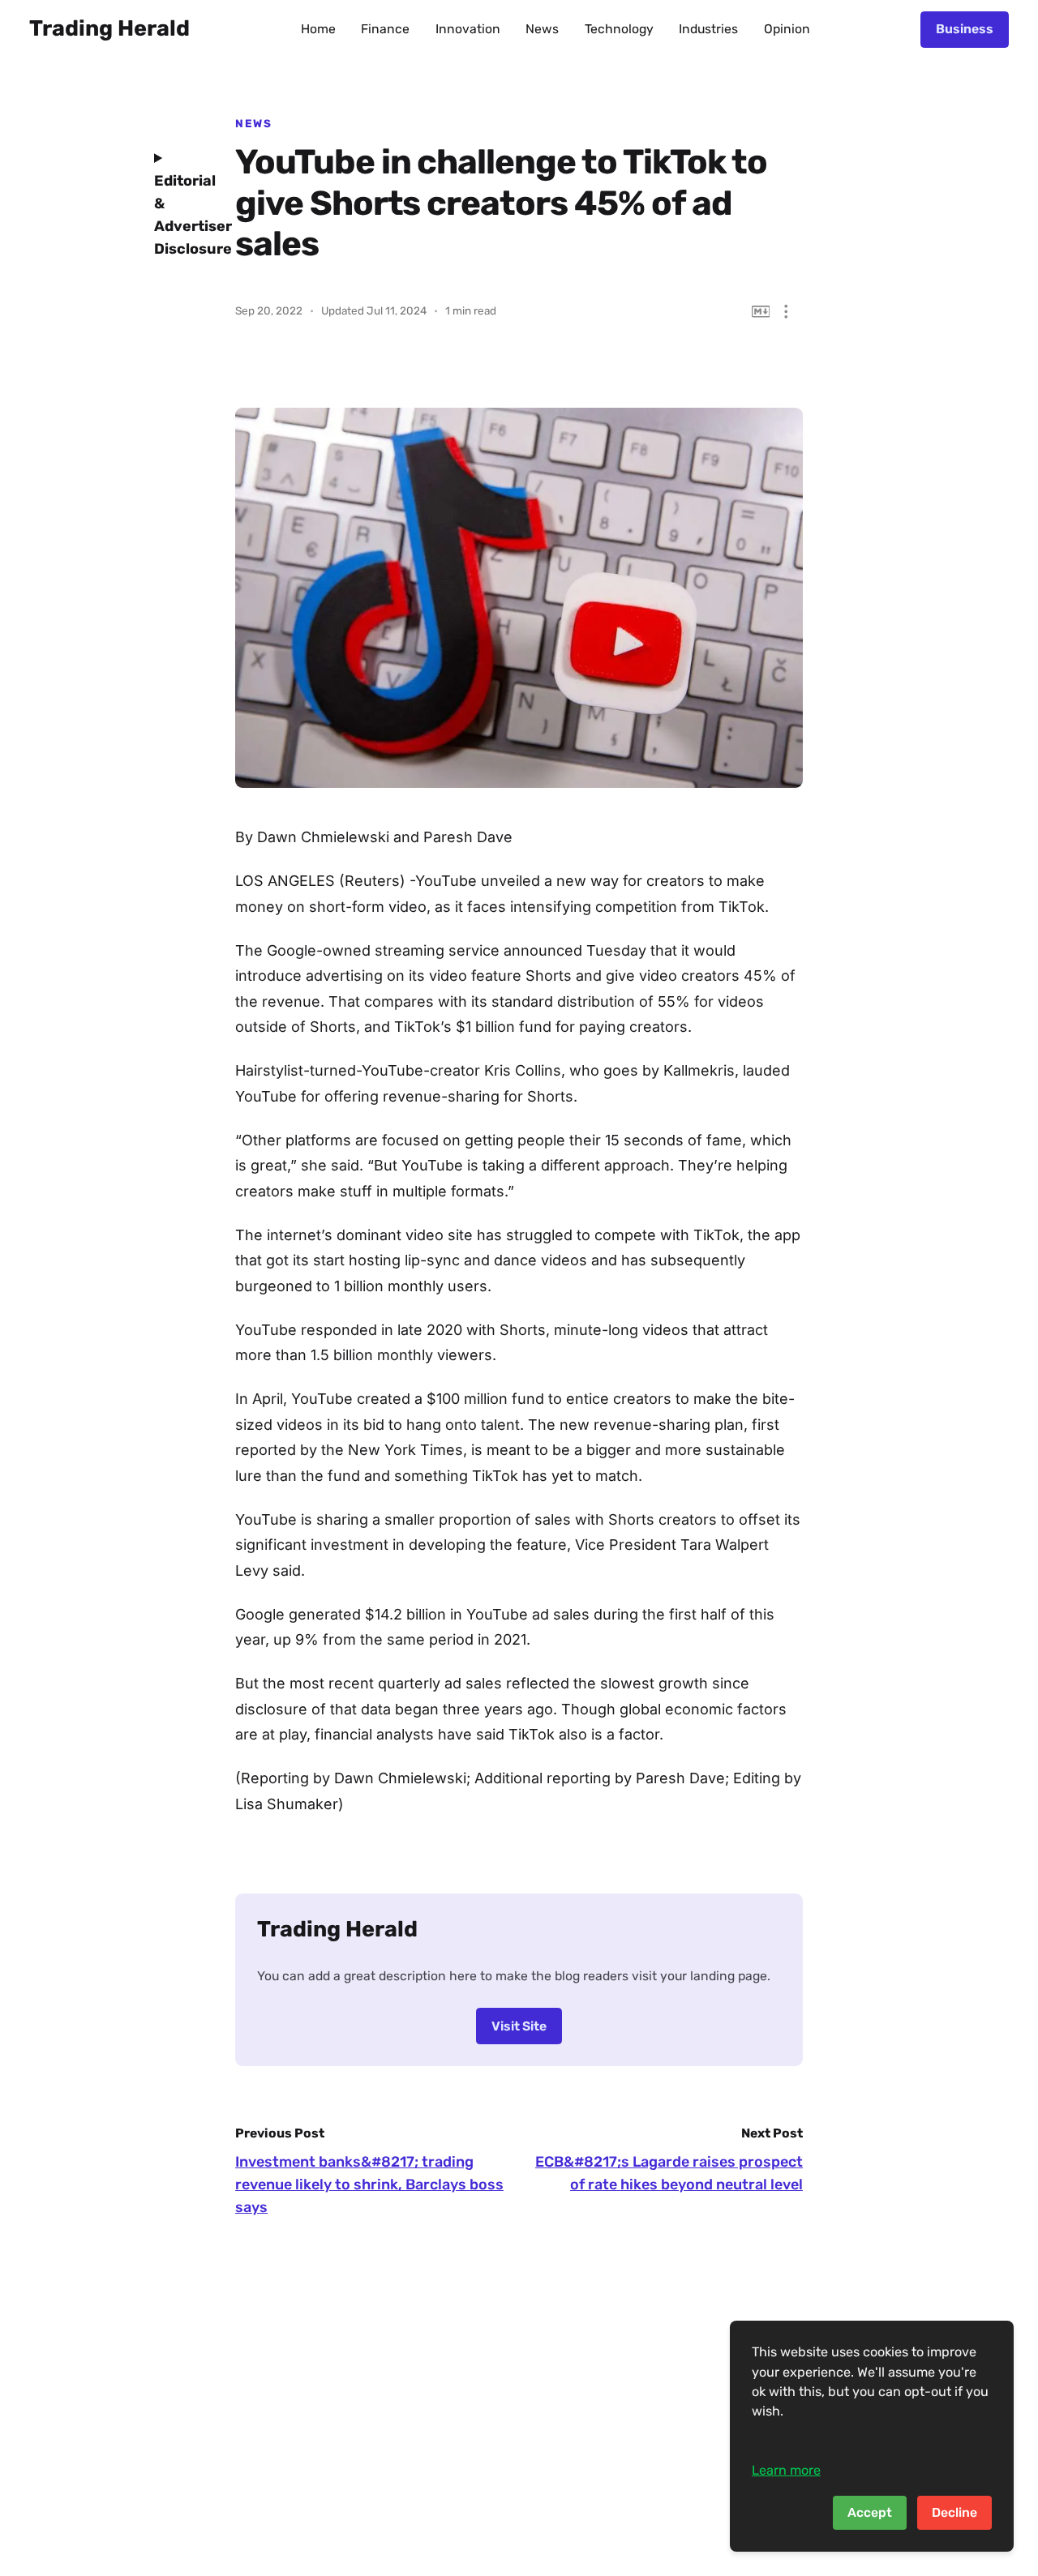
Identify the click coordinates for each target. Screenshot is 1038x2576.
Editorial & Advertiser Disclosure (182, 215)
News (542, 29)
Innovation (468, 29)
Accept (870, 2512)
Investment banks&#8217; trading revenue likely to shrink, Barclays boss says (369, 2184)
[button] (786, 312)
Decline (954, 2512)
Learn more (786, 2470)
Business (965, 29)
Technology (619, 29)
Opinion (787, 29)
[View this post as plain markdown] (761, 312)
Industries (708, 29)
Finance (385, 29)
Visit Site (519, 2026)
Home (318, 29)
